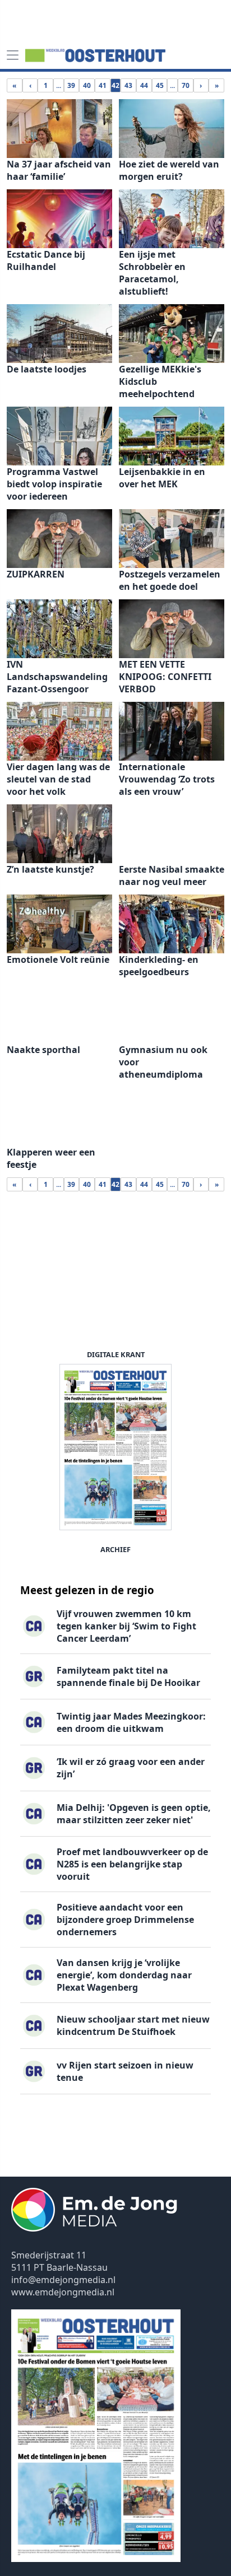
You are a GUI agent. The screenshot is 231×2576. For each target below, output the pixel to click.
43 (128, 85)
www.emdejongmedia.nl (63, 2292)
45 (160, 85)
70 (186, 85)
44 (144, 85)
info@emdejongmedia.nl (63, 2280)
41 (103, 85)
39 (71, 85)
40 (87, 85)
